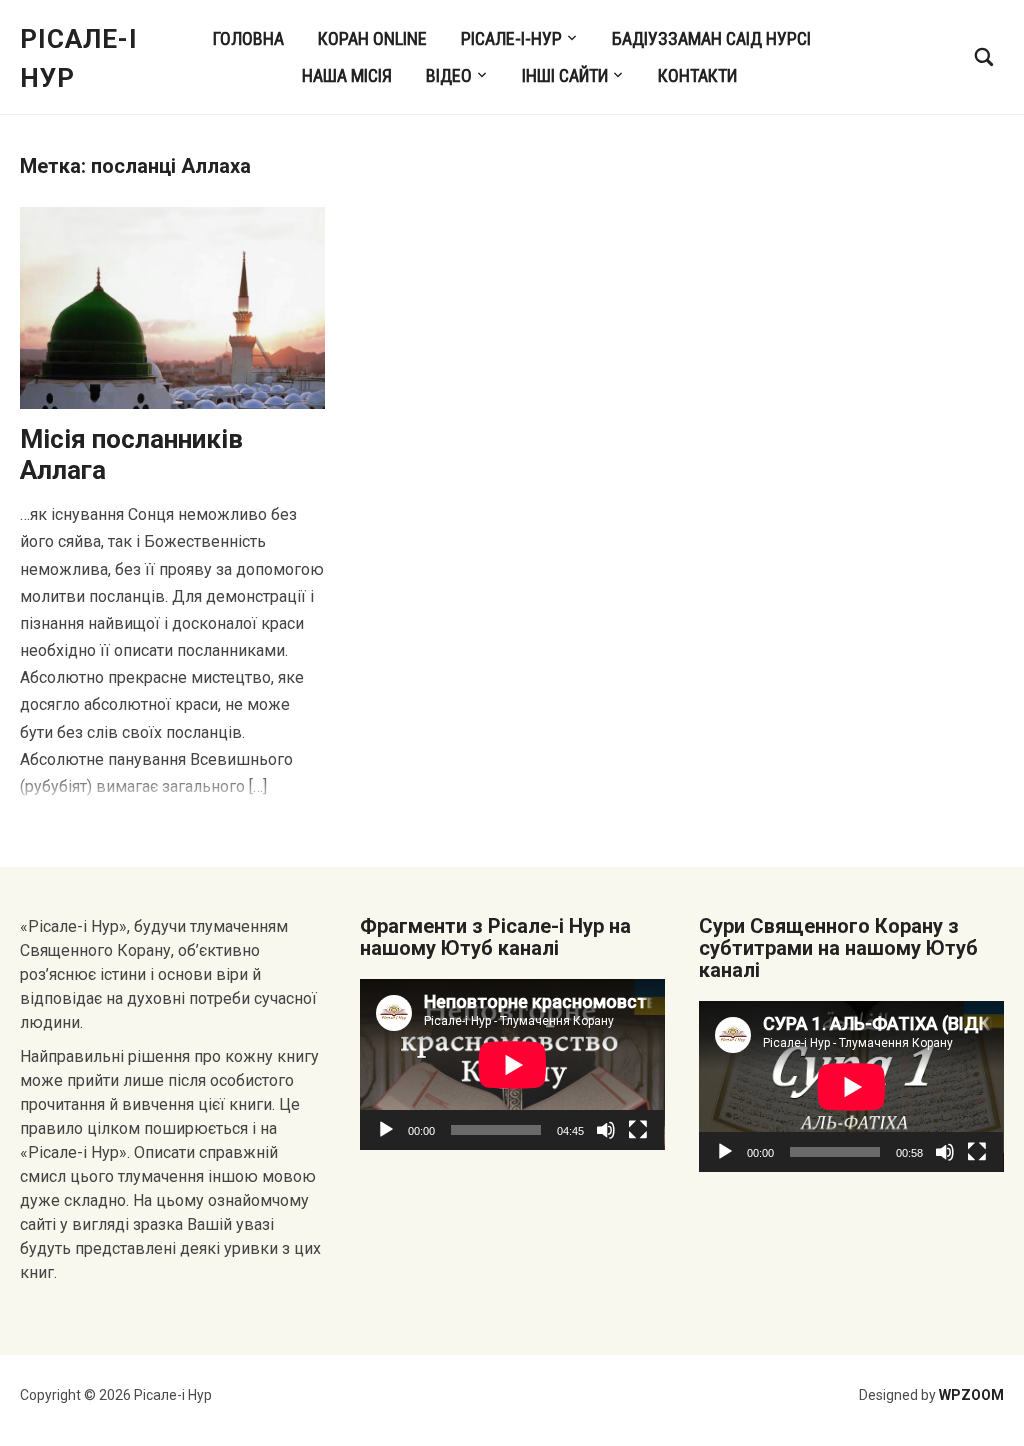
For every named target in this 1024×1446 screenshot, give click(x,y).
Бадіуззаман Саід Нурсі (711, 38)
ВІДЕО (449, 75)
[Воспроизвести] (386, 1130)
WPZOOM (971, 1395)
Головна (248, 38)
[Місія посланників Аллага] (172, 306)
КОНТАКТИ (697, 75)
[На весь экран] (638, 1130)
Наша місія (347, 75)
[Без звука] (606, 1130)
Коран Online (372, 38)
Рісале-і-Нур (511, 38)
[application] (512, 1064)
